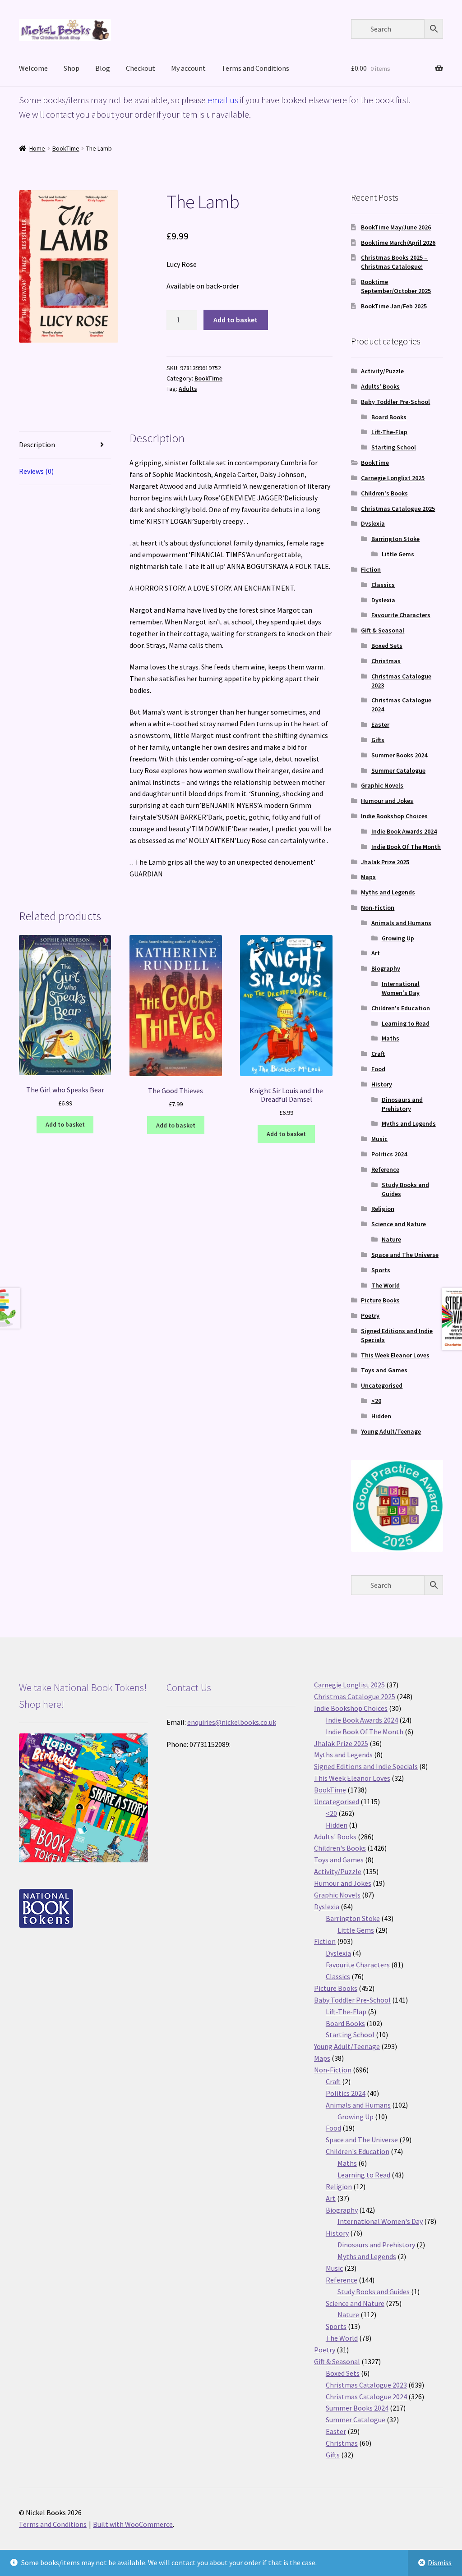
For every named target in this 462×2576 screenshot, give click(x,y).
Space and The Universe (405, 1255)
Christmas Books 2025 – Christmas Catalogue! (394, 262)
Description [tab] (37, 445)
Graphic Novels (382, 785)
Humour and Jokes (387, 801)
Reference (385, 1169)
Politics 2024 (389, 1154)
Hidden (381, 1416)
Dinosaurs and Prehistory (402, 1104)
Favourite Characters (401, 615)
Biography (386, 968)
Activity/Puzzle (382, 371)
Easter (380, 724)
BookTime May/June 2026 (396, 227)
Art (376, 953)
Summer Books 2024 (399, 755)
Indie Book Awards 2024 (404, 831)
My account (188, 68)
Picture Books (380, 1300)
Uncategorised (382, 1385)
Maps (368, 877)
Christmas (386, 661)
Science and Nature (399, 1224)
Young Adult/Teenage (391, 1431)
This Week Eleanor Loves (395, 1355)
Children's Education (401, 1008)
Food (378, 1069)
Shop (72, 68)
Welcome (33, 68)
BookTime (66, 148)
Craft (378, 1054)
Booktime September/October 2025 (396, 286)
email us (223, 100)
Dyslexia (373, 523)
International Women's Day (401, 988)
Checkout (141, 68)
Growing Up (398, 938)
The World (386, 1285)
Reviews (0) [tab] (36, 471)
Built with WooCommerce (133, 2524)
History (382, 1084)
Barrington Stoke (395, 539)
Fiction (371, 569)
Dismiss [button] (440, 2562)
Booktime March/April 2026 (398, 243)
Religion (383, 1209)
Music (379, 1139)
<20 (376, 1401)
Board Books (389, 417)
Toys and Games (384, 1370)
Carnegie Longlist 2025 (393, 478)
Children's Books (384, 493)
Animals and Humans (401, 923)
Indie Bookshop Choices (394, 816)
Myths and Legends (388, 892)
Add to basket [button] (65, 1124)
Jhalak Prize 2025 (385, 862)
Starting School (394, 447)
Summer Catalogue (398, 770)
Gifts (378, 740)
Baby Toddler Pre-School (395, 402)
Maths (390, 1038)
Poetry (370, 1316)
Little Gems (398, 554)
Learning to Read (406, 1023)
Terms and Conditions (255, 68)
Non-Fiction (378, 908)
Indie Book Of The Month (406, 847)
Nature (391, 1239)
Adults (188, 389)
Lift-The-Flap (389, 432)
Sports (381, 1270)
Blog (103, 68)
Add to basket (236, 320)
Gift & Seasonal (383, 630)
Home (37, 148)
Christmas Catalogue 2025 (398, 509)
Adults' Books (380, 386)
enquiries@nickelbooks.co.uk (232, 1722)
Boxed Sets (387, 646)
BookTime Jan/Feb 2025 (394, 306)
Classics (383, 585)
